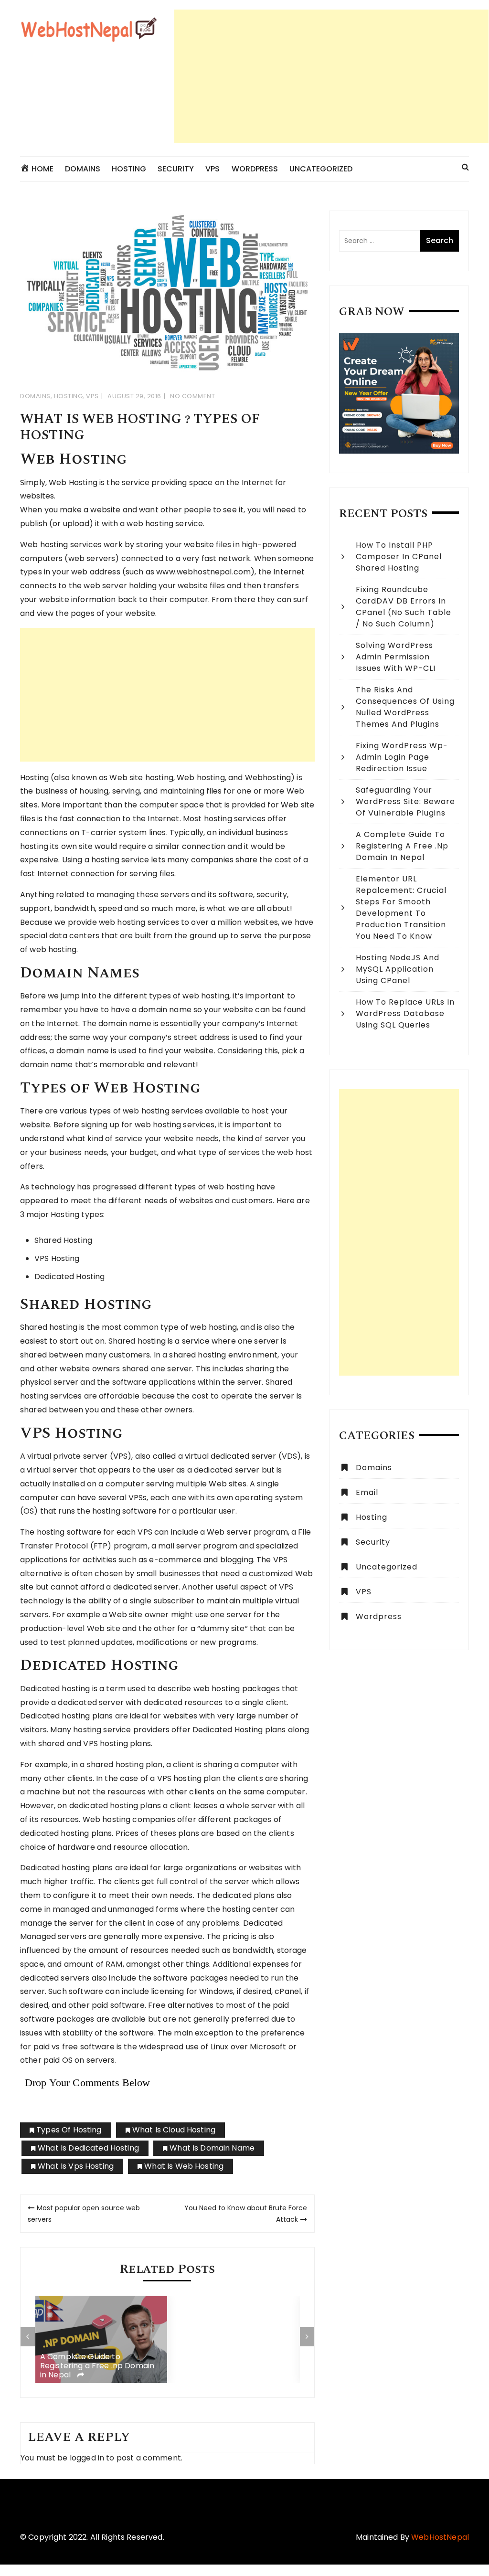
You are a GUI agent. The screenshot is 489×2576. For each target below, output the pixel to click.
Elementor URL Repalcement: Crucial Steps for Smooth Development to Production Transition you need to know (401, 907)
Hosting (129, 169)
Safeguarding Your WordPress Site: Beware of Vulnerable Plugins (405, 801)
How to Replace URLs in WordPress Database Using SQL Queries (405, 1013)
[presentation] (28, 2337)
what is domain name (212, 2148)
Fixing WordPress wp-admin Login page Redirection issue (402, 757)
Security (176, 169)
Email (367, 1492)
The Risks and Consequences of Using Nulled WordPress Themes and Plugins (405, 707)
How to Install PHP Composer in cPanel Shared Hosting (399, 557)
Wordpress (379, 1617)
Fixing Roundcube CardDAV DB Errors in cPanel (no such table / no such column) (404, 607)
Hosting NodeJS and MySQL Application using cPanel (398, 969)
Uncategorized (321, 169)
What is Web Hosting (184, 2166)
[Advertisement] (331, 76)
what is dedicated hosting (88, 2148)
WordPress (255, 169)
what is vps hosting (76, 2166)
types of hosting (69, 2130)
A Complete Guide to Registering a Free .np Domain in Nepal (97, 2366)
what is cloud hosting (174, 2130)
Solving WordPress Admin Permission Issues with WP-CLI (396, 657)
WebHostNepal (440, 2537)
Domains (83, 169)
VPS (213, 169)
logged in (87, 2458)
